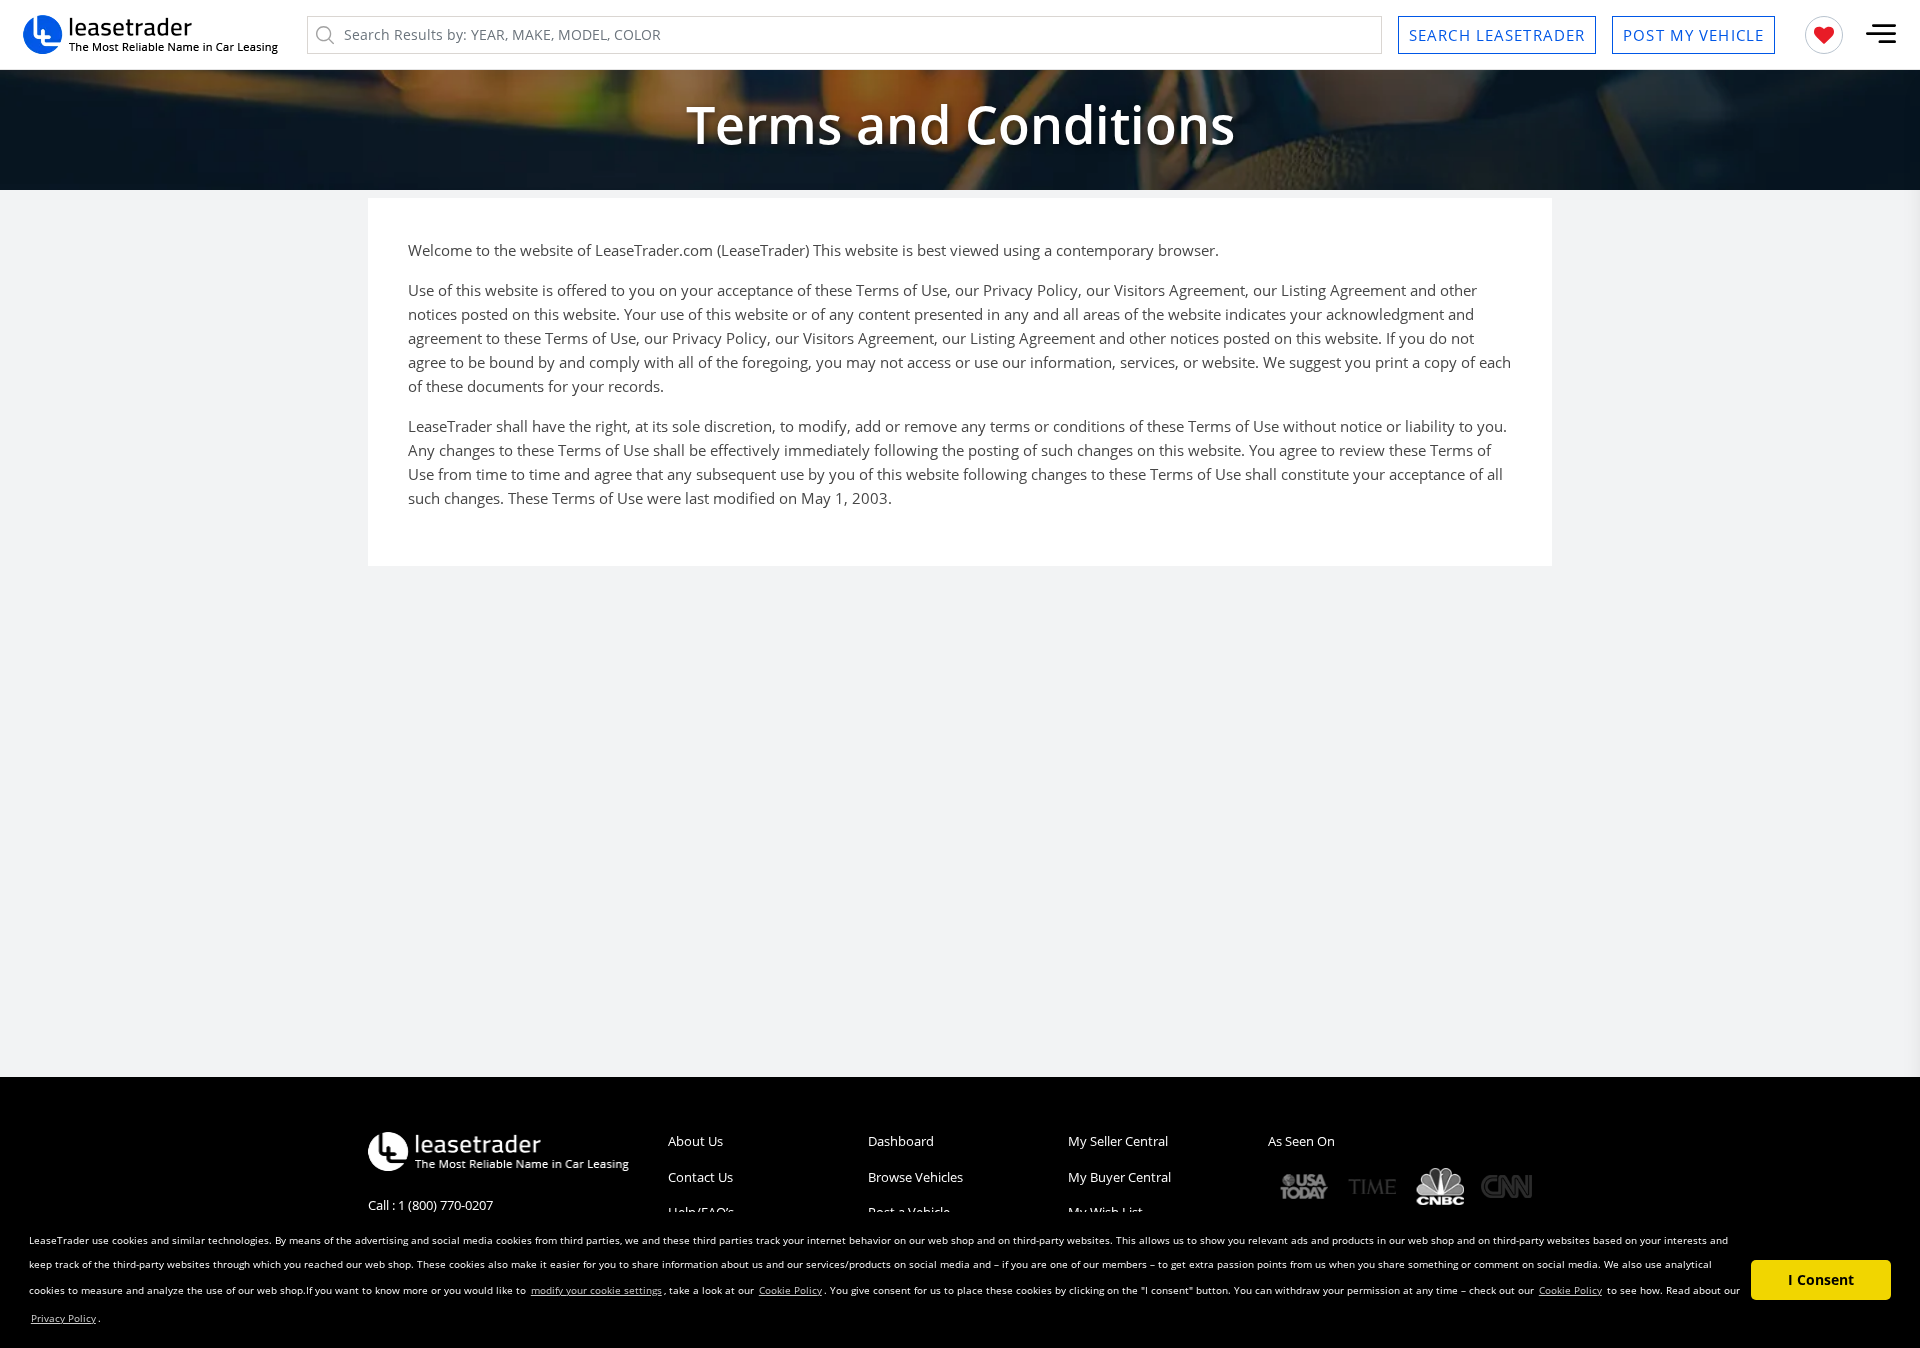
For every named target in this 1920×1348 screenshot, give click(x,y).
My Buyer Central (1119, 1177)
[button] (1881, 34)
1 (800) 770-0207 (445, 1205)
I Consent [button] (1821, 1279)
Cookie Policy (790, 1290)
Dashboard (901, 1141)
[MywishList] (1824, 35)
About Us (695, 1141)
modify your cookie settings (596, 1290)
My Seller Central (1118, 1141)
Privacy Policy (63, 1318)
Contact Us (700, 1177)
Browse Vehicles (915, 1177)
